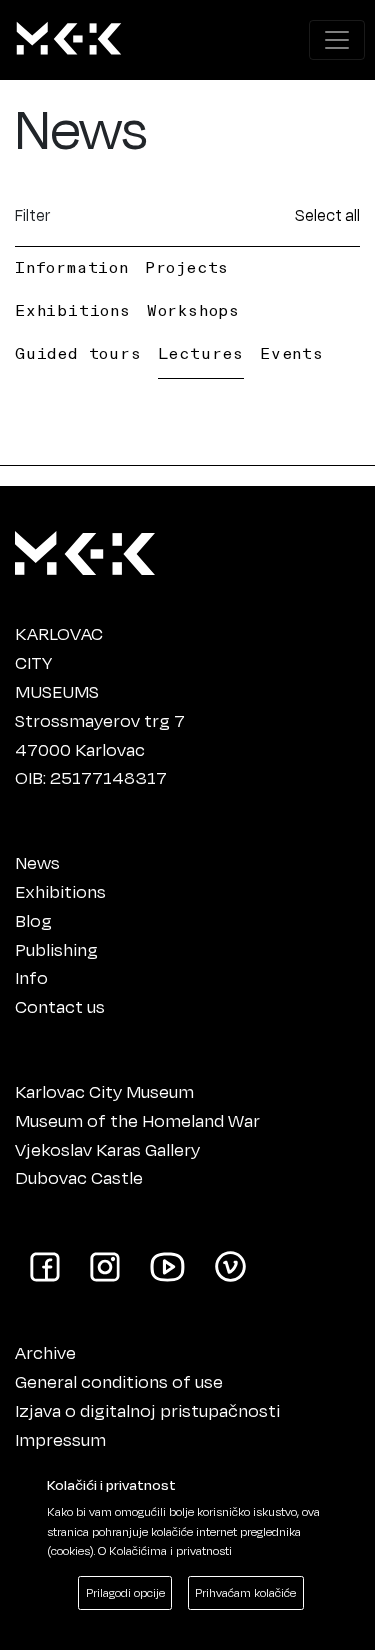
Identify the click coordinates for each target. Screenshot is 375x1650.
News (37, 862)
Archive (45, 1352)
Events (292, 353)
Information (72, 267)
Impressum (60, 1439)
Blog (33, 920)
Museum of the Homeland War (137, 1120)
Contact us (60, 1006)
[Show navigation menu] (337, 40)
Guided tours (78, 353)
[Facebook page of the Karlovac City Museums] (45, 1265)
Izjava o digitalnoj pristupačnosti (147, 1410)
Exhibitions (73, 310)
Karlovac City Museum (104, 1091)
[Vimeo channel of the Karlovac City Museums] (230, 1265)
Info (31, 977)
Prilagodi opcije (125, 1592)
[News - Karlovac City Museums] (69, 40)
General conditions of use (119, 1381)
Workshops (193, 310)
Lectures (201, 353)
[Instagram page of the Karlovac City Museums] (105, 1265)
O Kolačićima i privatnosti (165, 1550)
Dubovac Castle (79, 1177)
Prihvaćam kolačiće (245, 1592)
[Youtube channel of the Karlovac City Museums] (167, 1265)
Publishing (56, 949)
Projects (187, 267)
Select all (327, 214)
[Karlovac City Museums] (85, 549)
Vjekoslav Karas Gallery (107, 1149)
